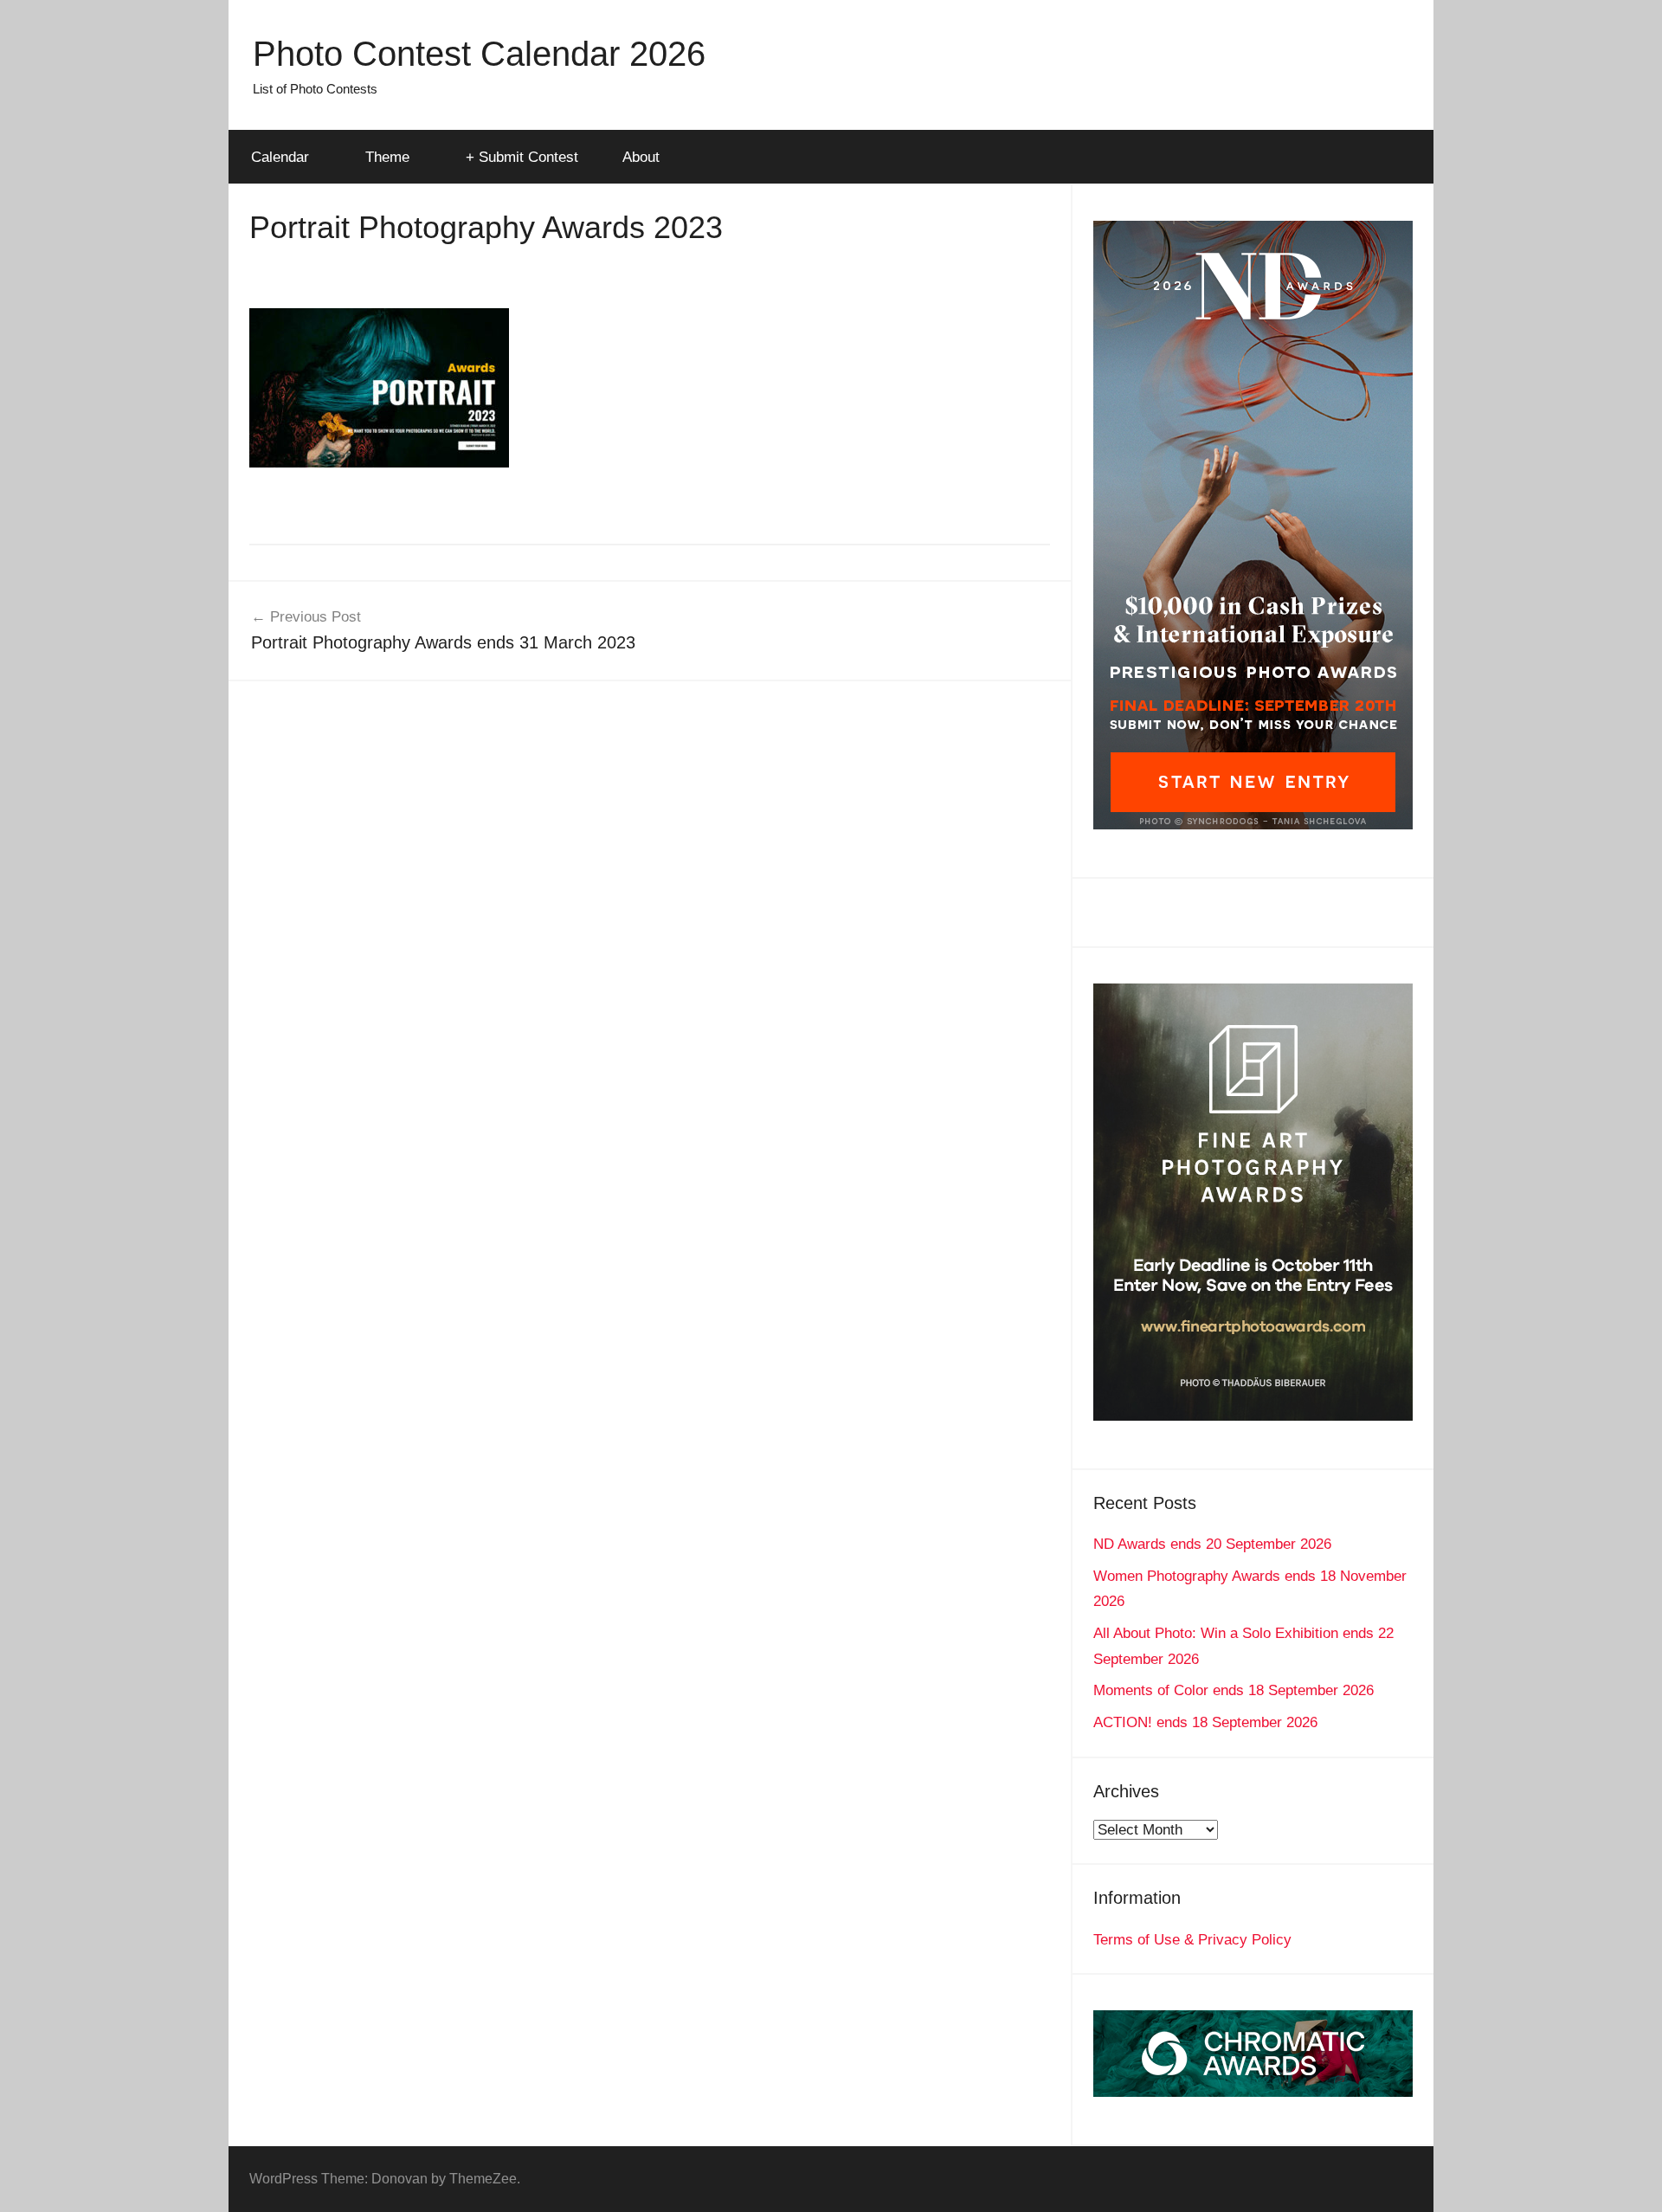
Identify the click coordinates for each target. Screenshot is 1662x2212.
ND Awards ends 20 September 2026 (1212, 1544)
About (641, 157)
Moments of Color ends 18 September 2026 (1234, 1690)
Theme (387, 157)
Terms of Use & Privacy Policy (1192, 1940)
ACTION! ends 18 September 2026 (1205, 1722)
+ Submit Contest (522, 157)
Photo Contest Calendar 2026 (479, 54)
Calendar (280, 157)
